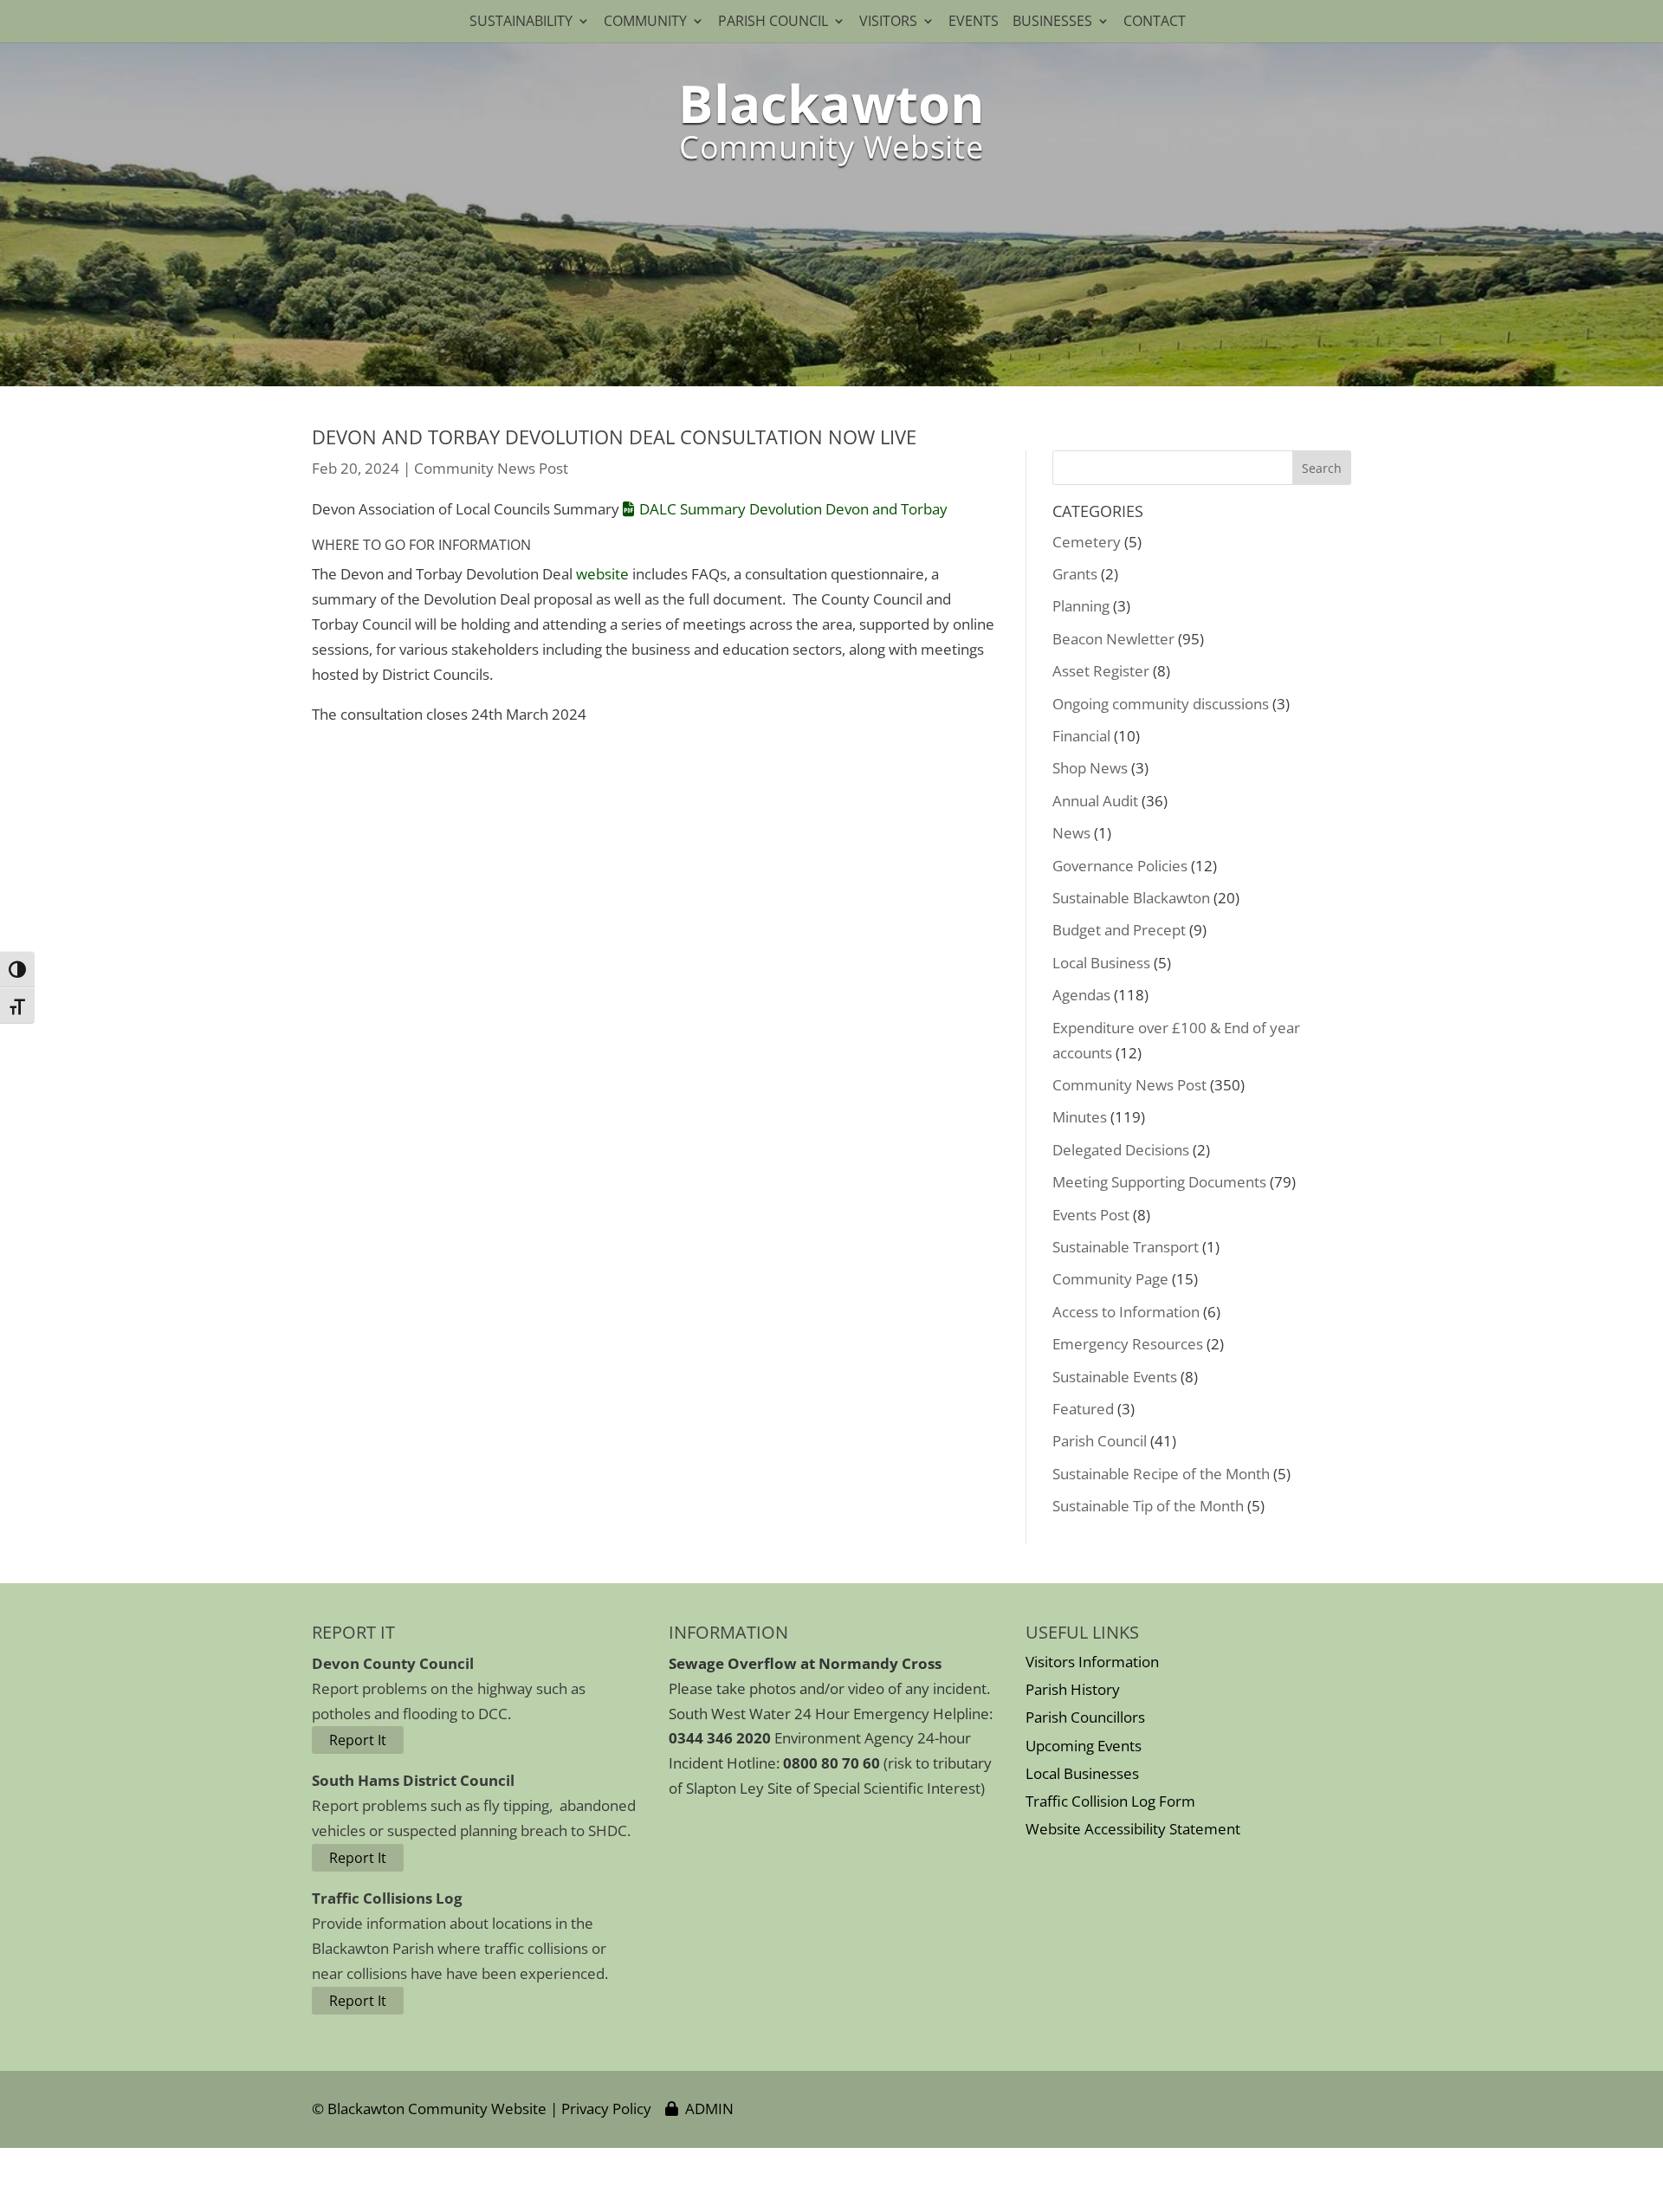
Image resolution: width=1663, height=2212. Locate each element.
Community (645, 23)
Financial (1081, 736)
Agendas (1081, 995)
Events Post (1091, 1215)
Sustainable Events (1115, 1377)
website (602, 574)
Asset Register (1101, 671)
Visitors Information (1092, 1662)
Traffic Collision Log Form (1110, 1801)
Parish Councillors (1085, 1717)
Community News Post (491, 468)
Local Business (1101, 963)
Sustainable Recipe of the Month (1161, 1474)
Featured (1083, 1409)
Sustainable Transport (1126, 1247)
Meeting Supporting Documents (1159, 1182)
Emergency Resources (1128, 1344)
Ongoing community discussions (1161, 704)
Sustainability (521, 23)
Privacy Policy (606, 2109)
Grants (1075, 574)
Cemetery (1087, 542)
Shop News (1090, 768)
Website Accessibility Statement (1133, 1829)
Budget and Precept (1119, 930)
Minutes (1080, 1117)
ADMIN (706, 2109)
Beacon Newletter (1113, 639)
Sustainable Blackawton (1131, 898)
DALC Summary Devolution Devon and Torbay (793, 509)
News (1071, 833)
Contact (1158, 23)
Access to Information (1126, 1312)
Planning (1081, 606)
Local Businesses (1082, 1773)
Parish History (1073, 1689)
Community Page (1110, 1279)
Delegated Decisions (1121, 1150)
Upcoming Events (1084, 1746)
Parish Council (773, 23)
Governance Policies (1120, 866)
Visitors (888, 23)
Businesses (1052, 23)
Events (974, 23)
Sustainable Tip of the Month (1148, 1506)
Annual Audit (1095, 801)
